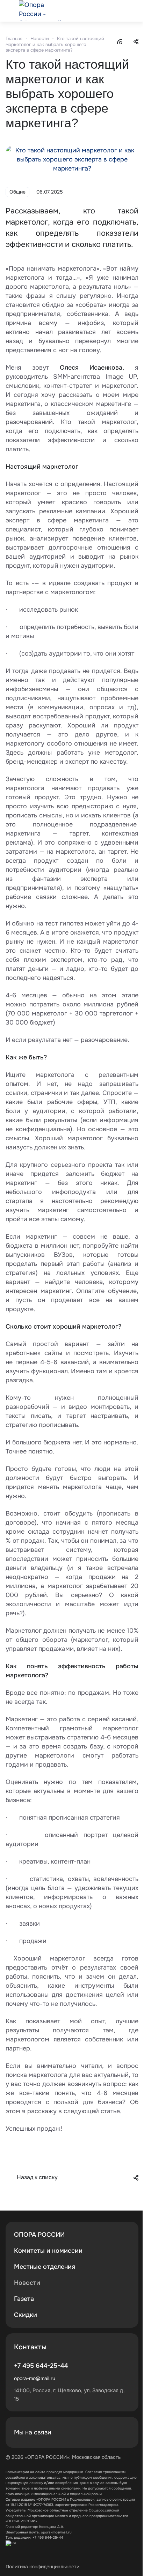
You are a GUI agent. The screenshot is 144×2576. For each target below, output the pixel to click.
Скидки (26, 2315)
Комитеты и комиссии (48, 2251)
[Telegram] (123, 2432)
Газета (24, 2299)
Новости (27, 2283)
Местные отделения (45, 2267)
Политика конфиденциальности (42, 2567)
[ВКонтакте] (106, 2432)
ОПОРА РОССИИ (39, 2235)
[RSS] (120, 41)
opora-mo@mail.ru (35, 2378)
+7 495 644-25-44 (41, 2366)
